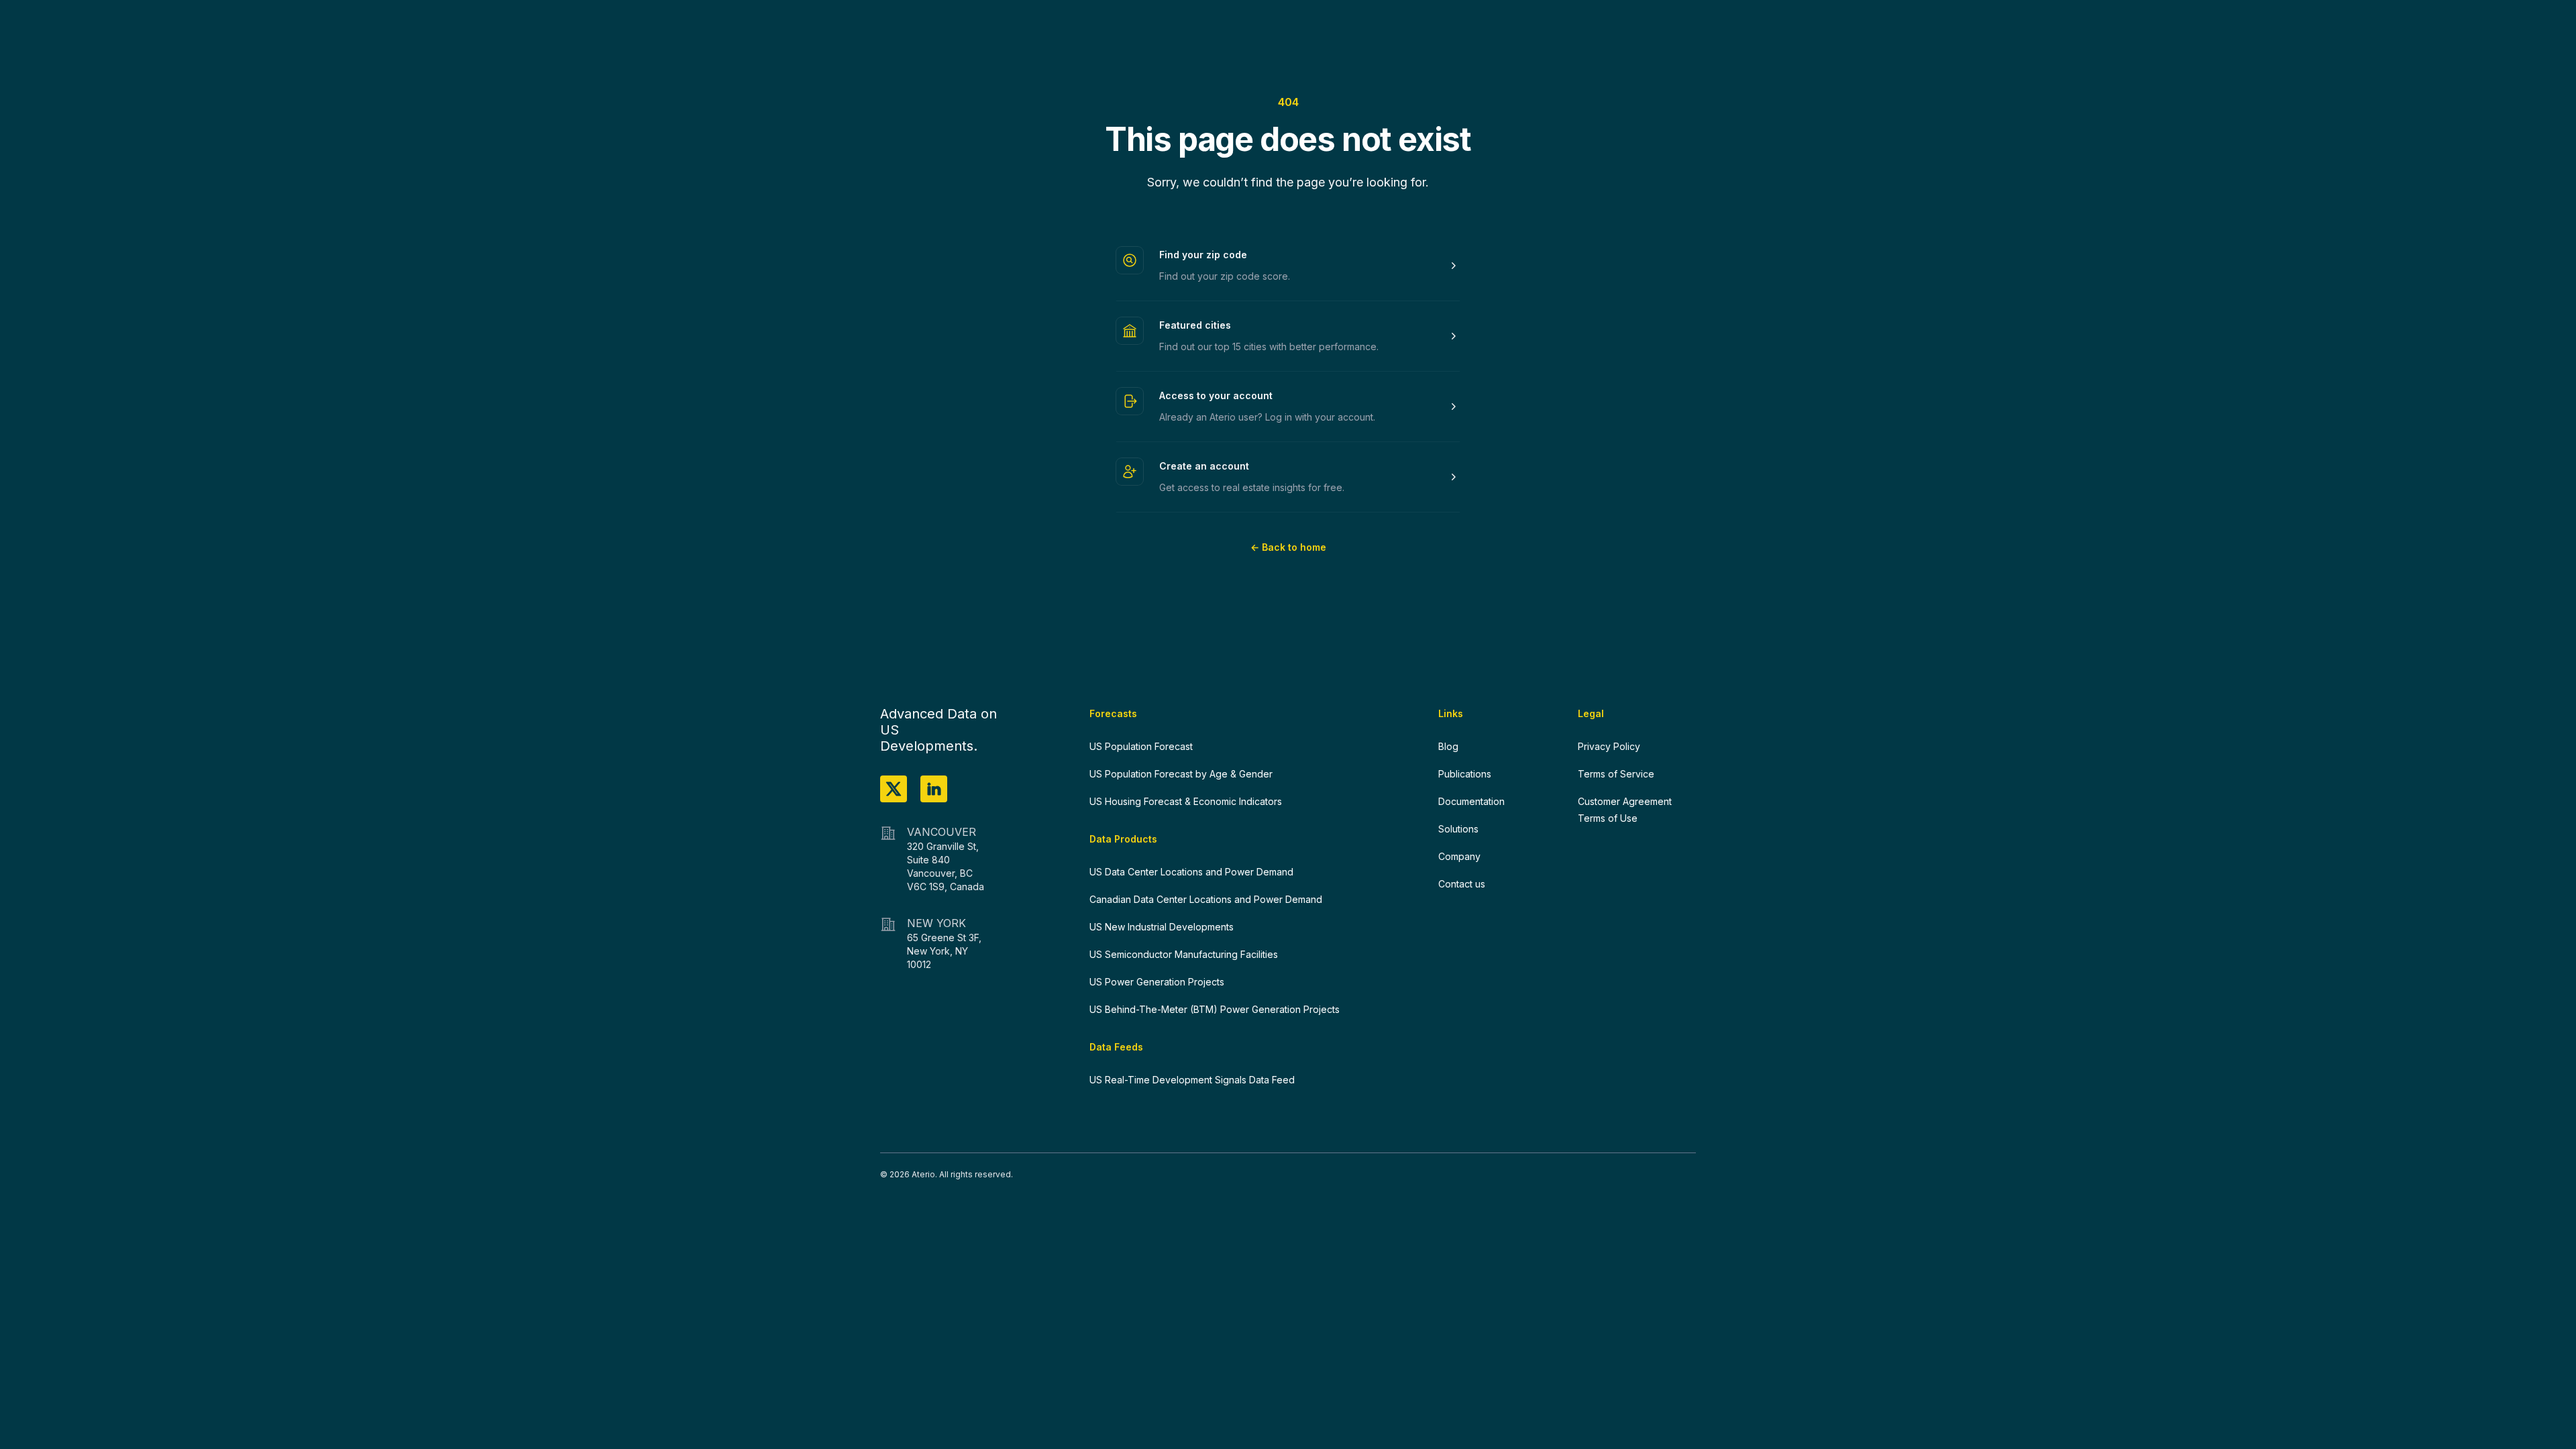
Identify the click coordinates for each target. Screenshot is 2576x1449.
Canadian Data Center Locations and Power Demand (1206, 899)
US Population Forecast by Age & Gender (1181, 774)
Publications (1465, 774)
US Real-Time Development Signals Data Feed (1192, 1080)
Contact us (1462, 884)
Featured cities (1195, 325)
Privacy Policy (1609, 746)
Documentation (1471, 801)
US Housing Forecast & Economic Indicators (1186, 801)
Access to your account (1216, 395)
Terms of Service (1616, 774)
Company (1459, 856)
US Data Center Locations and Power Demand (1191, 872)
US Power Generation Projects (1157, 982)
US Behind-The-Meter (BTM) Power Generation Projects (1215, 1009)
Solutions (1458, 829)
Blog (1448, 746)
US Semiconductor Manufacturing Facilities (1184, 954)
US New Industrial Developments (1162, 927)
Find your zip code (1203, 255)
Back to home (1288, 547)
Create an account (1204, 466)
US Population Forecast (1141, 746)
